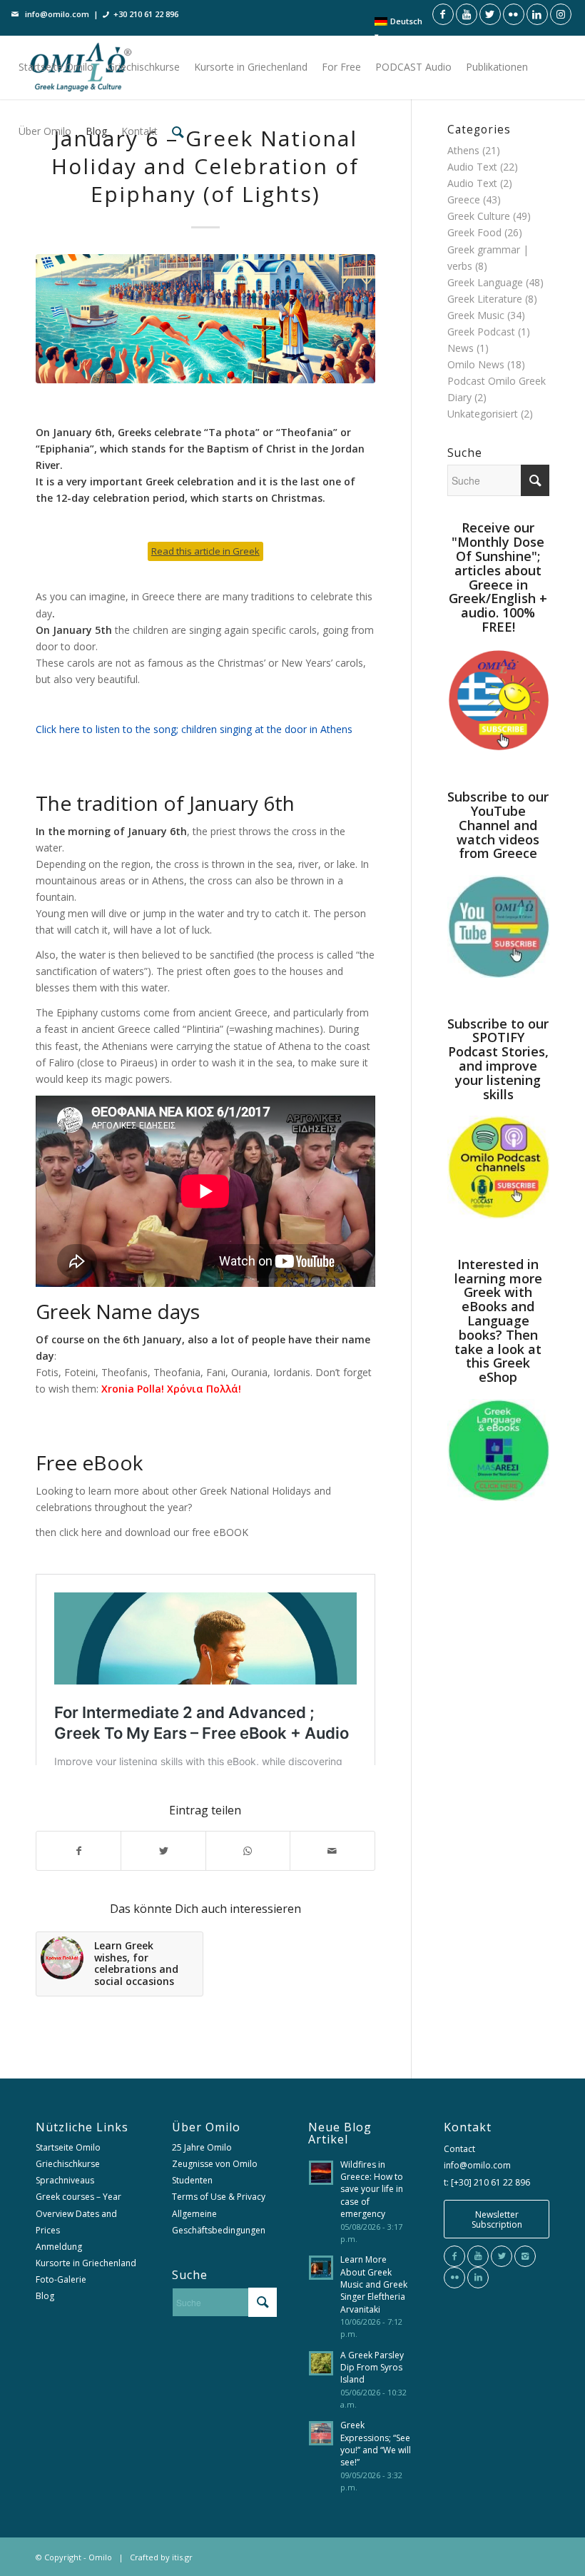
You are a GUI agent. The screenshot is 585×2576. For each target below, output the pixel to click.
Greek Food (474, 232)
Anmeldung (59, 2247)
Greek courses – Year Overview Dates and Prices (78, 2213)
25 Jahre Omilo (202, 2147)
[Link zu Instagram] (561, 14)
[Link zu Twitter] (490, 14)
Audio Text (472, 167)
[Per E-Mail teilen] (332, 1851)
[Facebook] (454, 2256)
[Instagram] (525, 2256)
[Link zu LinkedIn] (537, 14)
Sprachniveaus (65, 2180)
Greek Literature (485, 299)
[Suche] (178, 131)
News (461, 348)
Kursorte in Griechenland (86, 2263)
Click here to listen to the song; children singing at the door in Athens (194, 729)
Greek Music (476, 315)
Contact (459, 2149)
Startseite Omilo (68, 2147)
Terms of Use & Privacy (219, 2197)
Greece (464, 199)
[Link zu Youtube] (467, 14)
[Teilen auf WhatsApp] (248, 1851)
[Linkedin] (478, 2278)
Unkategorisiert (483, 414)
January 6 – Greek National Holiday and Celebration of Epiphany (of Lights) (205, 166)
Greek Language (485, 282)
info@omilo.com (57, 14)
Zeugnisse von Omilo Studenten (215, 2172)
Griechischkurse (68, 2164)
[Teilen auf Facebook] (78, 1851)
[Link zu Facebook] (443, 14)
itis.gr (182, 2557)
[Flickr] (454, 2278)
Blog (45, 2296)
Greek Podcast (481, 332)
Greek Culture (479, 216)
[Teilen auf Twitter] (163, 1851)
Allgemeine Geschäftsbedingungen (219, 2222)
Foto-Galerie (61, 2279)
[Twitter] (502, 2256)
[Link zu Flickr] (514, 14)
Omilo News (476, 364)
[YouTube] (478, 2256)
